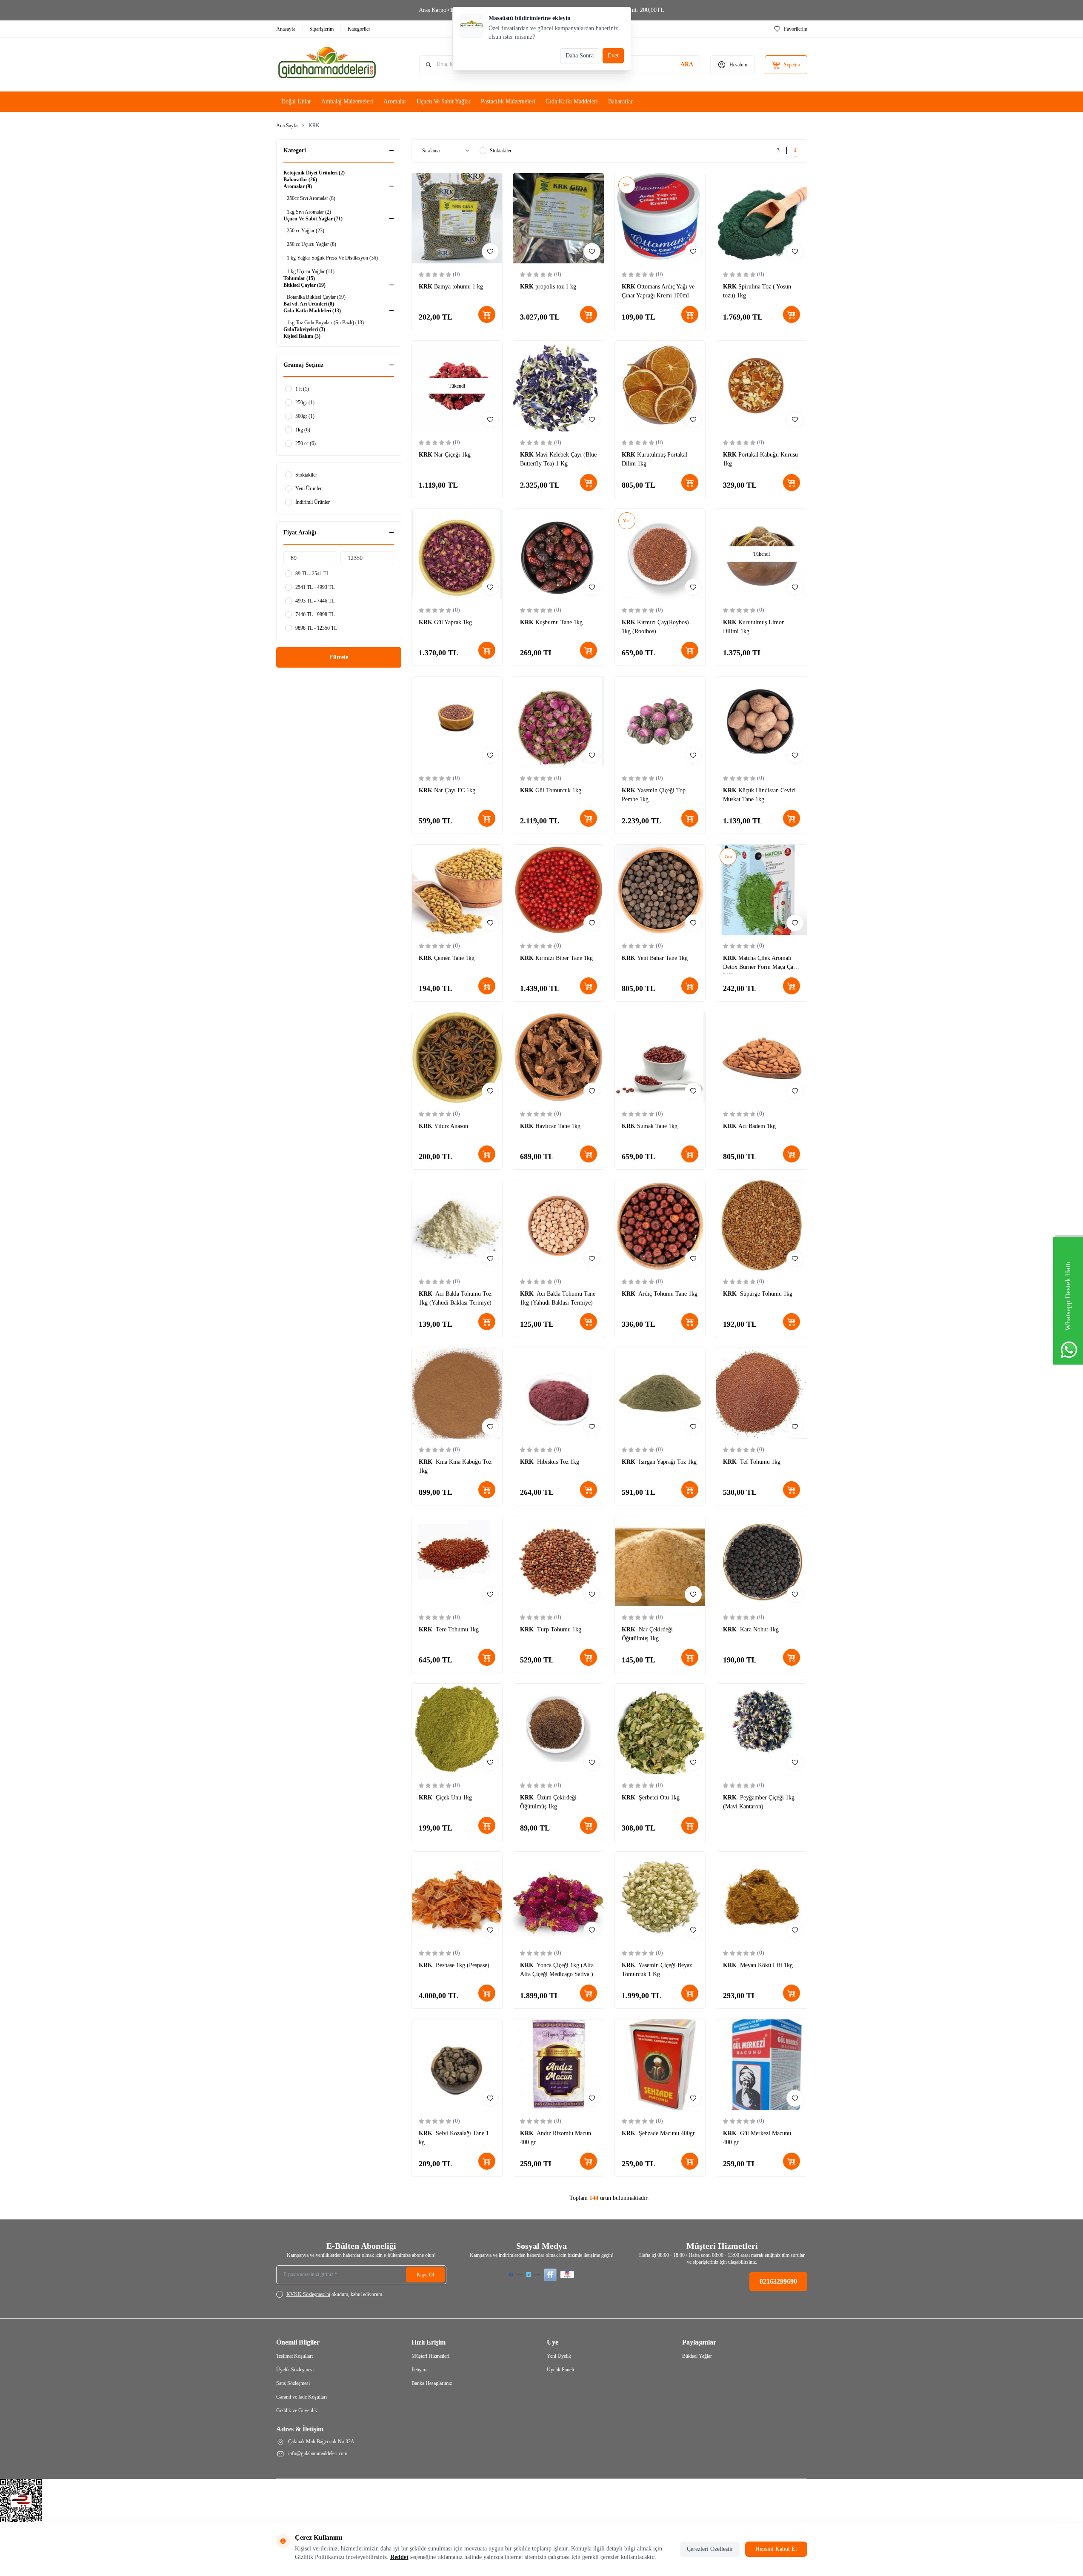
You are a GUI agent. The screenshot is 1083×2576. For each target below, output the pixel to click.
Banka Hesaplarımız (432, 2383)
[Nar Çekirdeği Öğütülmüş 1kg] (660, 1561)
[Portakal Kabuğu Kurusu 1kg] (762, 386)
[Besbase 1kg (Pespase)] (457, 1897)
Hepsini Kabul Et (776, 2549)
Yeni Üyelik (559, 2356)
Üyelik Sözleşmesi (295, 2370)
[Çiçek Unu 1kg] (457, 1729)
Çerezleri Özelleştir (710, 2549)
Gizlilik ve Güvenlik (297, 2410)
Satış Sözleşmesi (293, 2383)
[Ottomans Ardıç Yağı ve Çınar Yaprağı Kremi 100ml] (660, 218)
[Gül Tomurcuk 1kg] (559, 722)
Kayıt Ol (425, 2275)
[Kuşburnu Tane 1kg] (559, 554)
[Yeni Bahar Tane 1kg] (660, 890)
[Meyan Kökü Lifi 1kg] (762, 1897)
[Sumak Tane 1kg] (660, 1058)
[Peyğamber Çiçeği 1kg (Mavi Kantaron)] (762, 1729)
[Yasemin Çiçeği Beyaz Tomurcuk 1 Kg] (660, 1897)
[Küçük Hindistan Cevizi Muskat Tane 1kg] (762, 722)
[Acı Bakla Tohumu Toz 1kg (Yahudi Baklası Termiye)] (457, 1226)
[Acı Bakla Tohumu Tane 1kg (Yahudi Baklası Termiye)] (559, 1226)
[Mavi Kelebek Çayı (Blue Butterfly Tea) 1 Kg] (559, 386)
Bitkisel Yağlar (697, 2356)
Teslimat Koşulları (294, 2356)
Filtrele (339, 657)
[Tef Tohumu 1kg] (762, 1393)
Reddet (399, 2557)
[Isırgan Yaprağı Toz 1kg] (660, 1393)
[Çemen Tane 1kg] (457, 890)
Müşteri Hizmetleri (430, 2356)
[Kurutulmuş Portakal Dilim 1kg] (660, 386)
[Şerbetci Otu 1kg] (660, 1729)
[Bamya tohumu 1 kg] (457, 218)
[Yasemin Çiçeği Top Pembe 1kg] (660, 722)
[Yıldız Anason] (457, 1058)
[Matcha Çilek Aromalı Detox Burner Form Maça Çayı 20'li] (762, 890)
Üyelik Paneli (560, 2370)
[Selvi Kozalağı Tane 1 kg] (457, 2065)
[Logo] (327, 65)
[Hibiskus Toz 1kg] (559, 1393)
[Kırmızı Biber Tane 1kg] (559, 890)
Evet (613, 56)
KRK (426, 287)
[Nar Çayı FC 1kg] (457, 722)
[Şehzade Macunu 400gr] (660, 2065)
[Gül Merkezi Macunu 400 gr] (762, 2065)
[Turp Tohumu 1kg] (559, 1561)
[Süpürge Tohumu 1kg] (762, 1226)
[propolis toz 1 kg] (559, 218)
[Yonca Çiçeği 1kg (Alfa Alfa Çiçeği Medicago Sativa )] (559, 1897)
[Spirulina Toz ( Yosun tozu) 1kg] (762, 218)
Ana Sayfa (287, 126)
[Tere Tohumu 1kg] (457, 1561)
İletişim (419, 2370)
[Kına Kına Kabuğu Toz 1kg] (457, 1393)
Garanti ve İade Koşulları (301, 2397)
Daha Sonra (580, 56)
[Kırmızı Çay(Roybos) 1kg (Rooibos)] (660, 554)
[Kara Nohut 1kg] (762, 1561)
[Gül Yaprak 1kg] (457, 554)
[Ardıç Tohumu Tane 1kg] (660, 1226)
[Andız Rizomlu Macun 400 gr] (559, 2065)
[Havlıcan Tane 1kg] (559, 1058)
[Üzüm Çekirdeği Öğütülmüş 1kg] (559, 1729)
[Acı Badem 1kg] (762, 1058)
